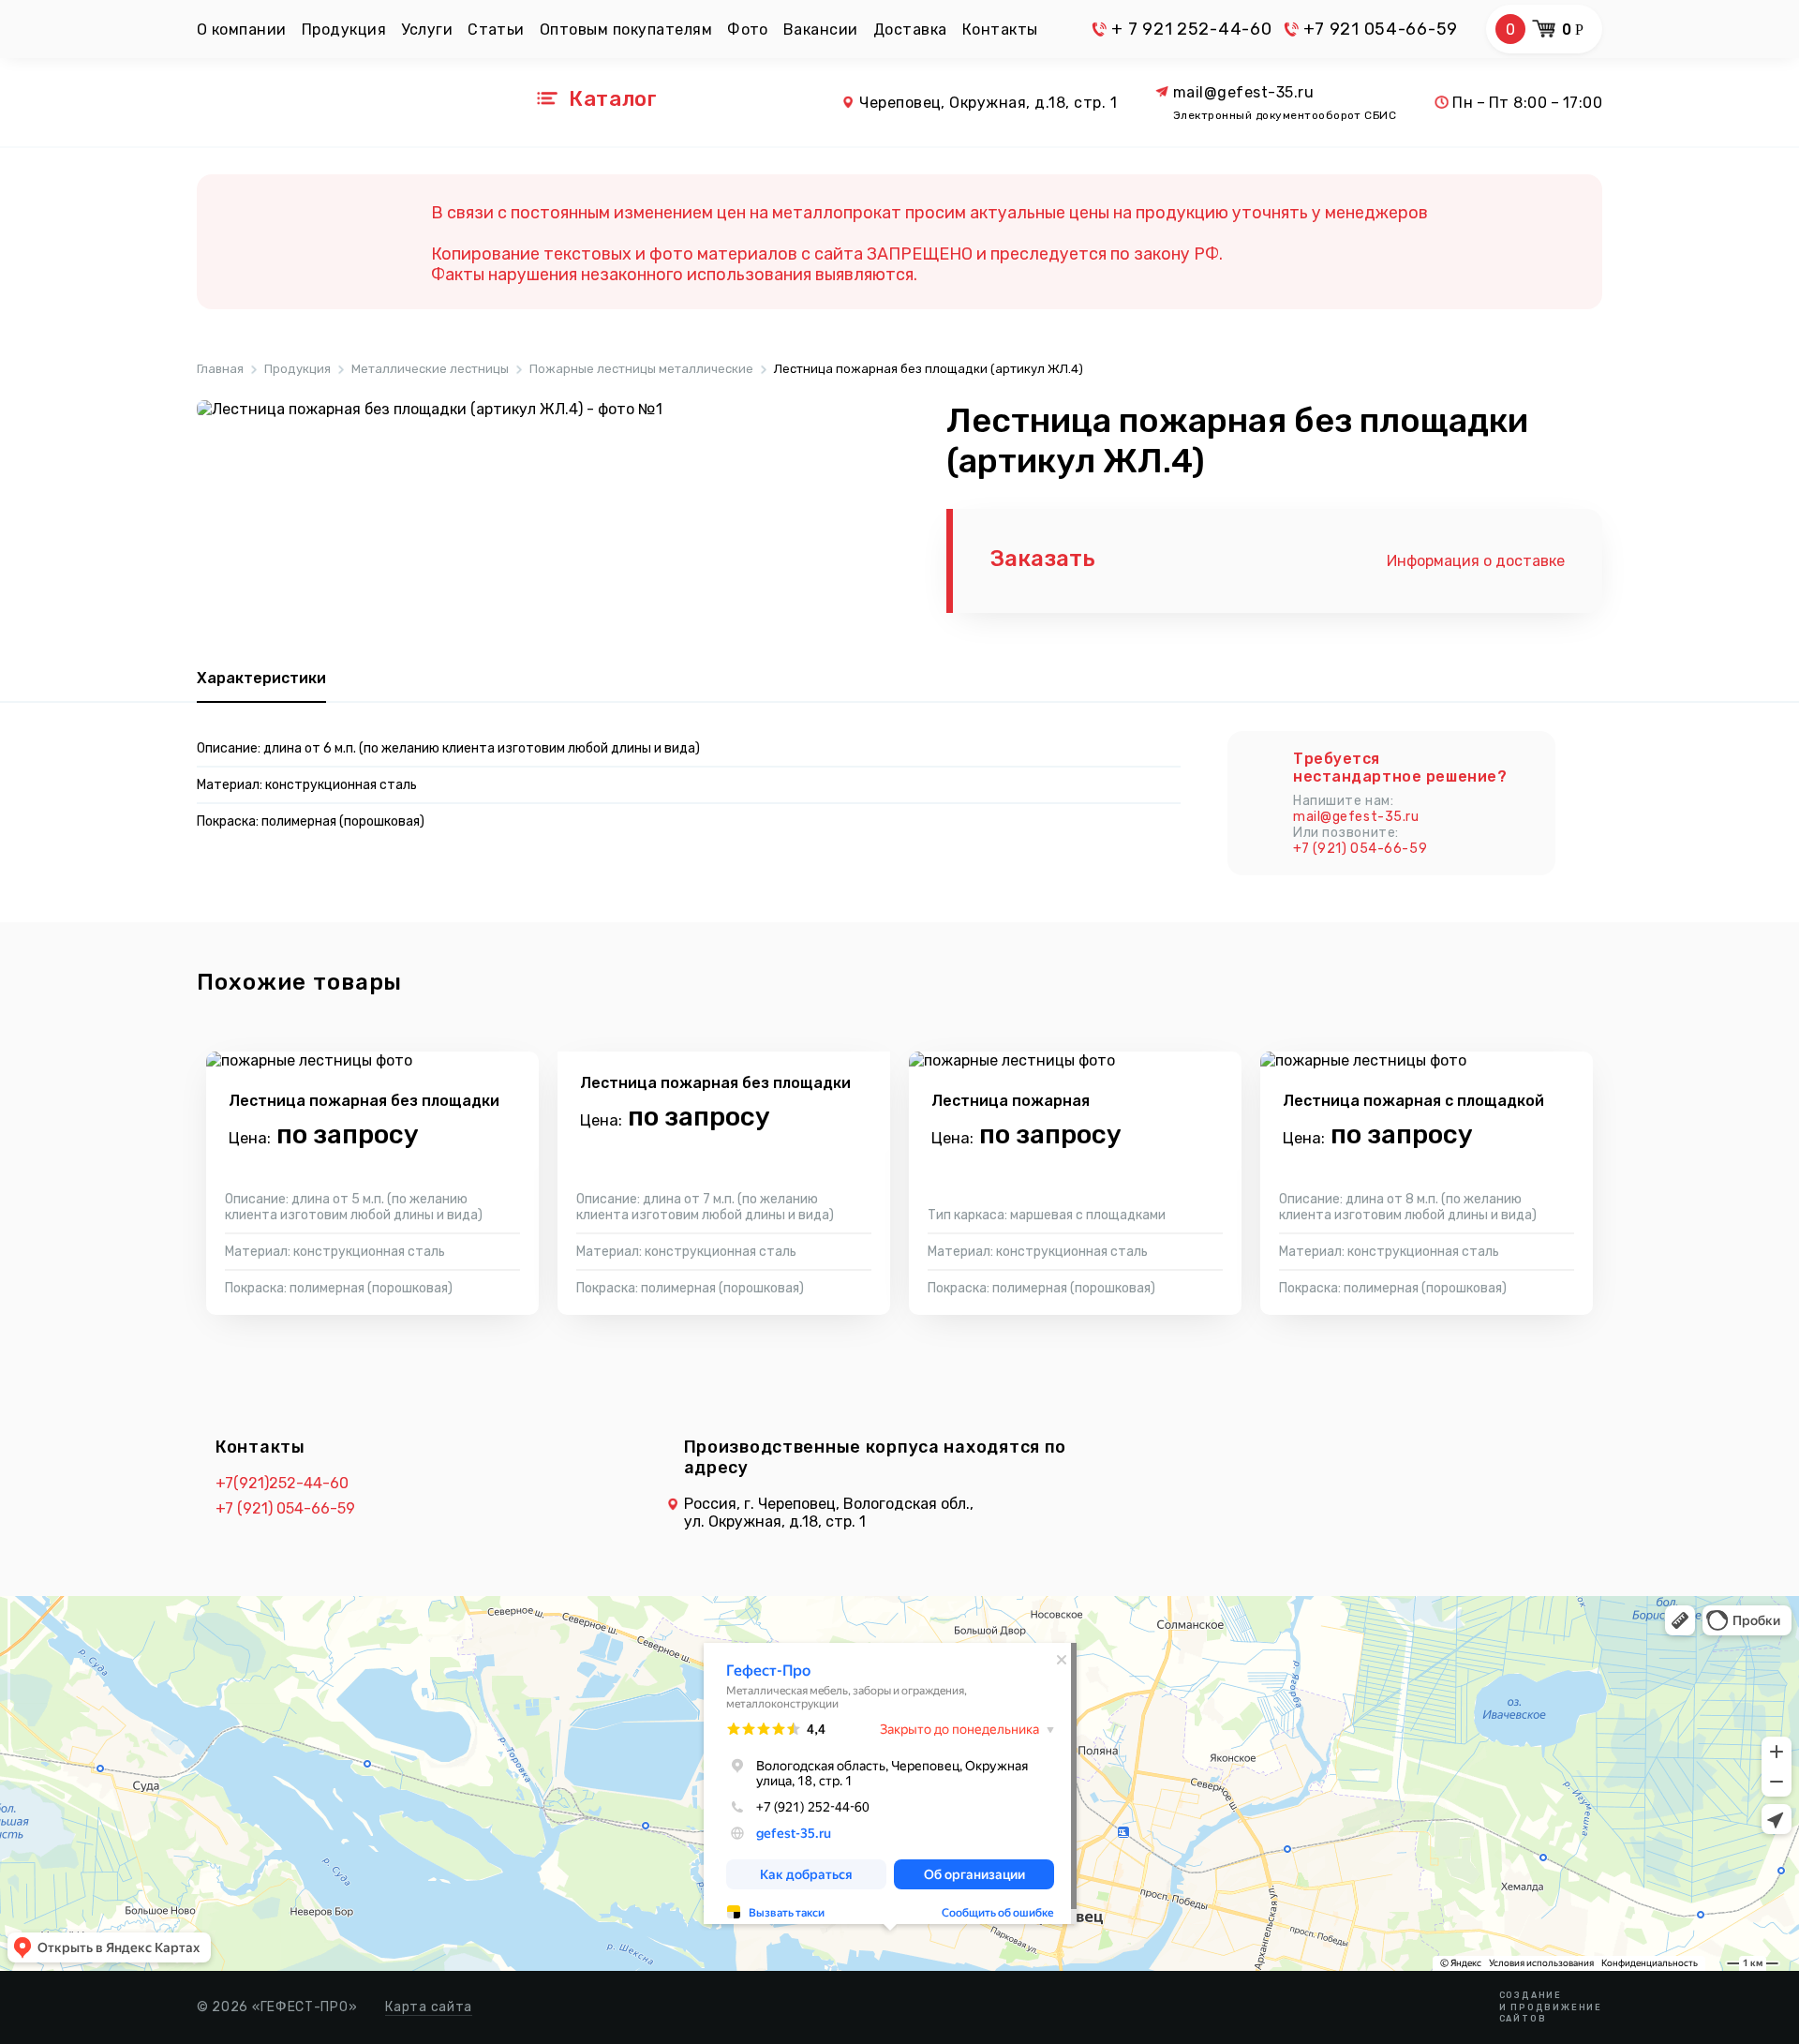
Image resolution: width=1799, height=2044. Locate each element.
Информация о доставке (1476, 561)
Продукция (344, 30)
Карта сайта (429, 2007)
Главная (220, 369)
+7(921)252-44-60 (282, 1483)
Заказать (1043, 559)
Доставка (910, 30)
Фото (748, 30)
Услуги (427, 30)
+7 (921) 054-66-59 (1360, 849)
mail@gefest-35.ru (1243, 92)
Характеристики (261, 678)
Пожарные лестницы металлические (641, 369)
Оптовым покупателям (626, 30)
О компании (242, 30)
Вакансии (821, 30)
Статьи (496, 30)
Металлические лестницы (430, 369)
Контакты (1000, 30)
